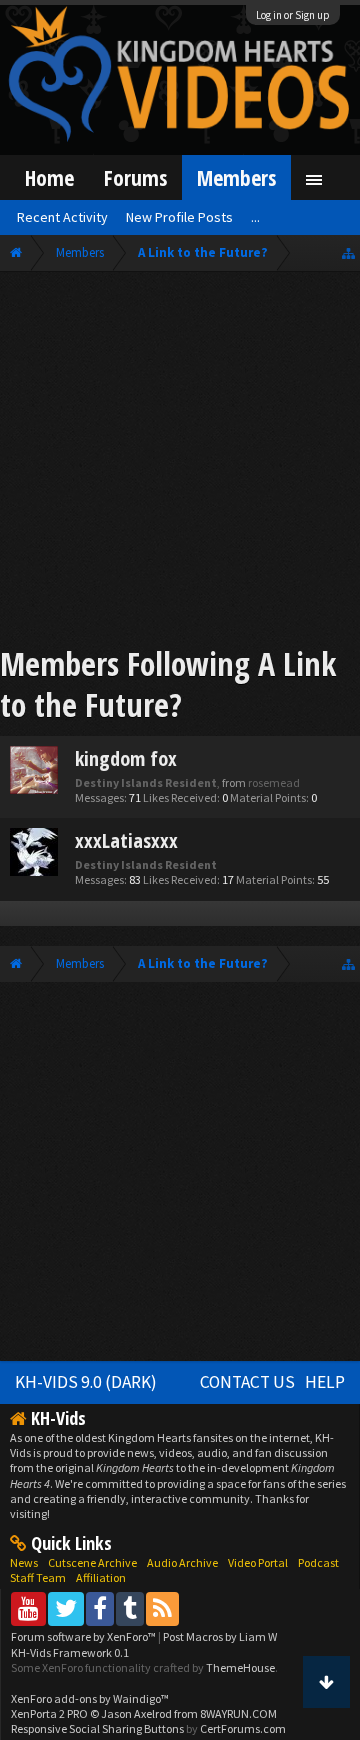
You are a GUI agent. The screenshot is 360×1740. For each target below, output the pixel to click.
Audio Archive (182, 1562)
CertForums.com (243, 1728)
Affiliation (101, 1577)
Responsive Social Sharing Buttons (97, 1728)
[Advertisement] (180, 462)
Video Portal (258, 1562)
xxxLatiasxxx (126, 840)
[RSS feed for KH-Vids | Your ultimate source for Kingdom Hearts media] (162, 1608)
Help (325, 1382)
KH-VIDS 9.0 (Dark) (86, 1382)
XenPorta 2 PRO (49, 1713)
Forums (135, 177)
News (24, 1562)
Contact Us (247, 1382)
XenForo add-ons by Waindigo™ (90, 1698)
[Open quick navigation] (348, 252)
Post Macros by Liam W (220, 1636)
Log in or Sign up (293, 15)
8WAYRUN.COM (238, 1713)
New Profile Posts (179, 217)
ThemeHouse (240, 1667)
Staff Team (38, 1577)
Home (49, 177)
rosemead (274, 782)
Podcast (318, 1562)
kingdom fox (126, 758)
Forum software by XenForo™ (84, 1636)
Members (236, 177)
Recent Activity (62, 217)
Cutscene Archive (92, 1562)
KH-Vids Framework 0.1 (70, 1652)
